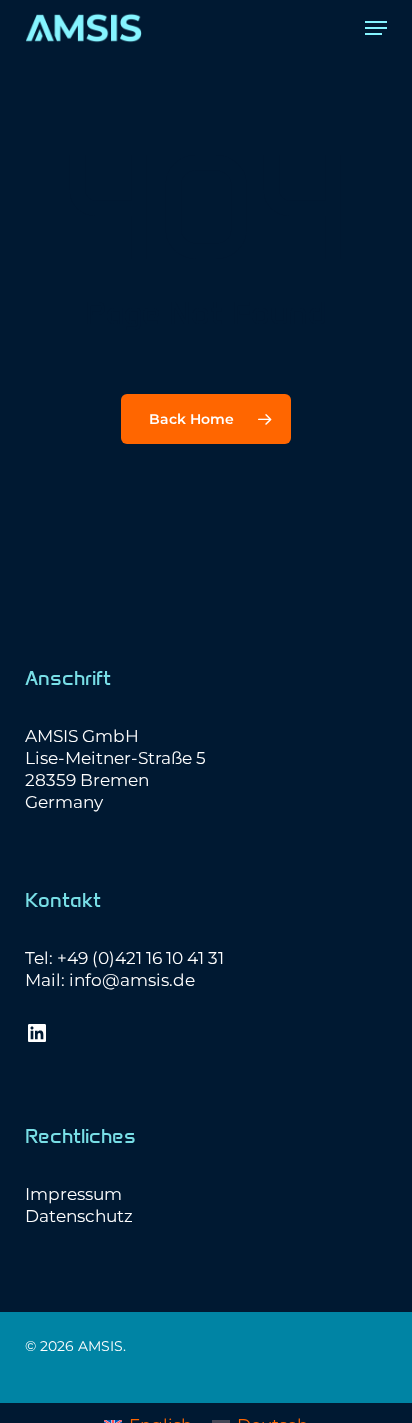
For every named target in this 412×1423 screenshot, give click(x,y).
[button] (376, 28)
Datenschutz (79, 1216)
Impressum (73, 1194)
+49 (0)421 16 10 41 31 (140, 958)
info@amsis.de (132, 980)
